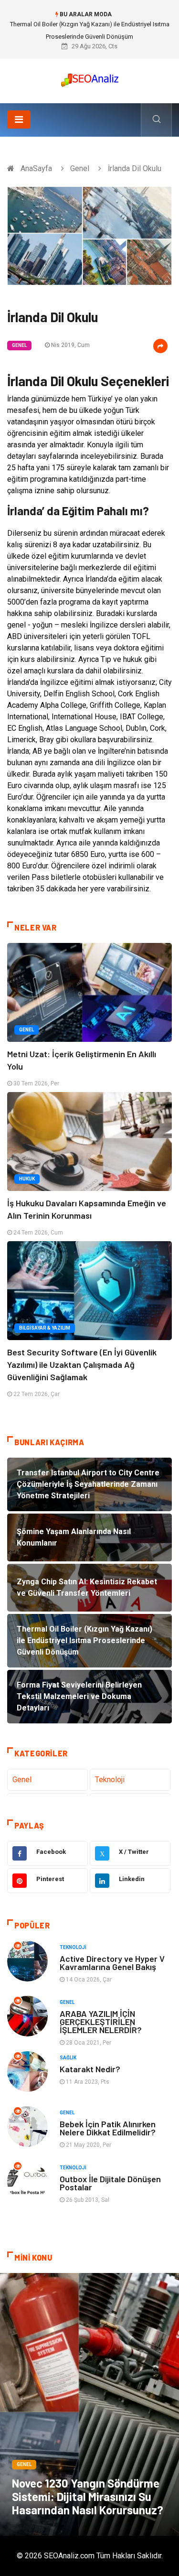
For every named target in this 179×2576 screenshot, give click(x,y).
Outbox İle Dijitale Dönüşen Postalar (110, 2183)
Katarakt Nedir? (90, 2069)
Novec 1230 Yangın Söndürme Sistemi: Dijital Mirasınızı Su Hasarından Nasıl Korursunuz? (88, 2496)
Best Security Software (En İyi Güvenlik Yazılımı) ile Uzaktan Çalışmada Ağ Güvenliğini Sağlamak (82, 1364)
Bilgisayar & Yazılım (45, 1328)
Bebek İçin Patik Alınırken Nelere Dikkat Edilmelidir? (108, 2128)
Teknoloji (110, 1780)
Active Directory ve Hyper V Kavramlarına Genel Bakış (112, 1963)
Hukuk (27, 1179)
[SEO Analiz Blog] (90, 78)
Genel (80, 168)
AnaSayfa (36, 168)
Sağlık (68, 2058)
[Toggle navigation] (19, 119)
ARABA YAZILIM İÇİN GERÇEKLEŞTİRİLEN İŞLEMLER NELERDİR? (101, 2022)
